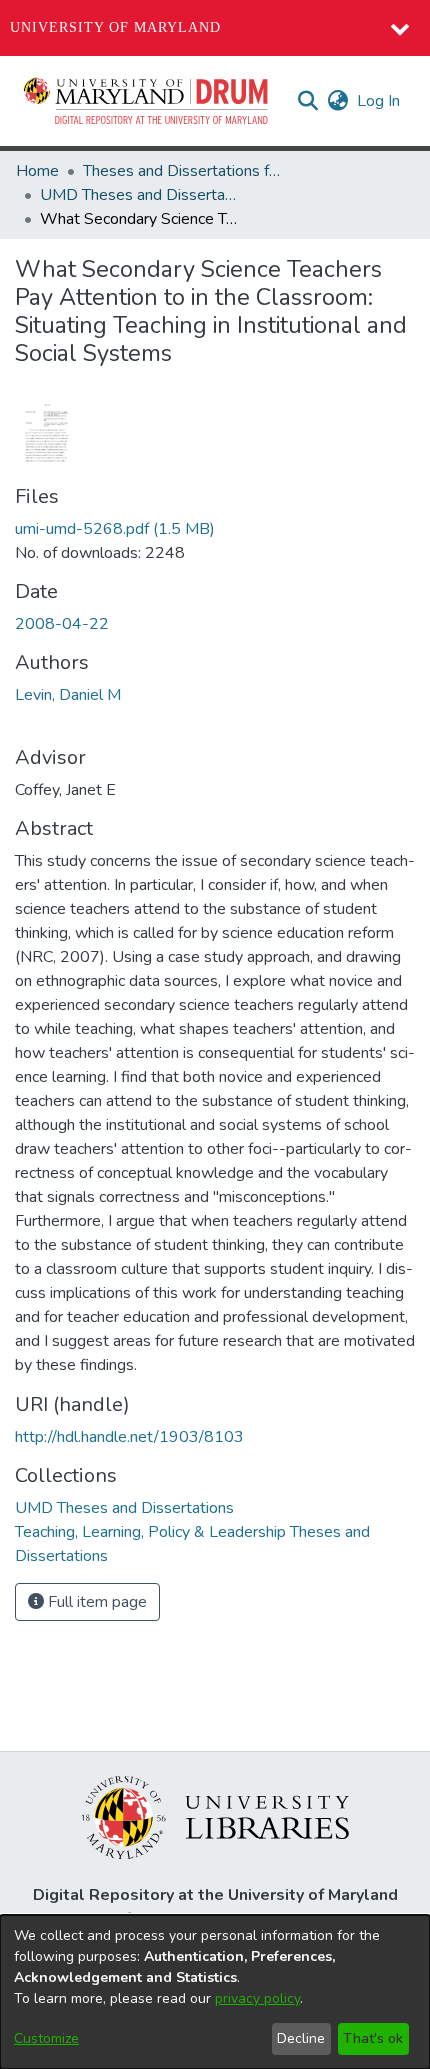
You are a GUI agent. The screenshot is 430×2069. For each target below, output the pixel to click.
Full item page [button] (95, 1602)
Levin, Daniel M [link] (68, 695)
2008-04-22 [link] (62, 624)
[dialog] (215, 1992)
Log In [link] (379, 101)
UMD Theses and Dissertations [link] (140, 195)
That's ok (373, 2038)
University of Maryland (115, 27)
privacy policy (257, 1998)
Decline (301, 2038)
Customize (46, 2038)
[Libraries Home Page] (215, 1816)
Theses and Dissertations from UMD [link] (183, 171)
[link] (115, 529)
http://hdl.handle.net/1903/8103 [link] (129, 1437)
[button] (147, 101)
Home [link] (37, 171)
